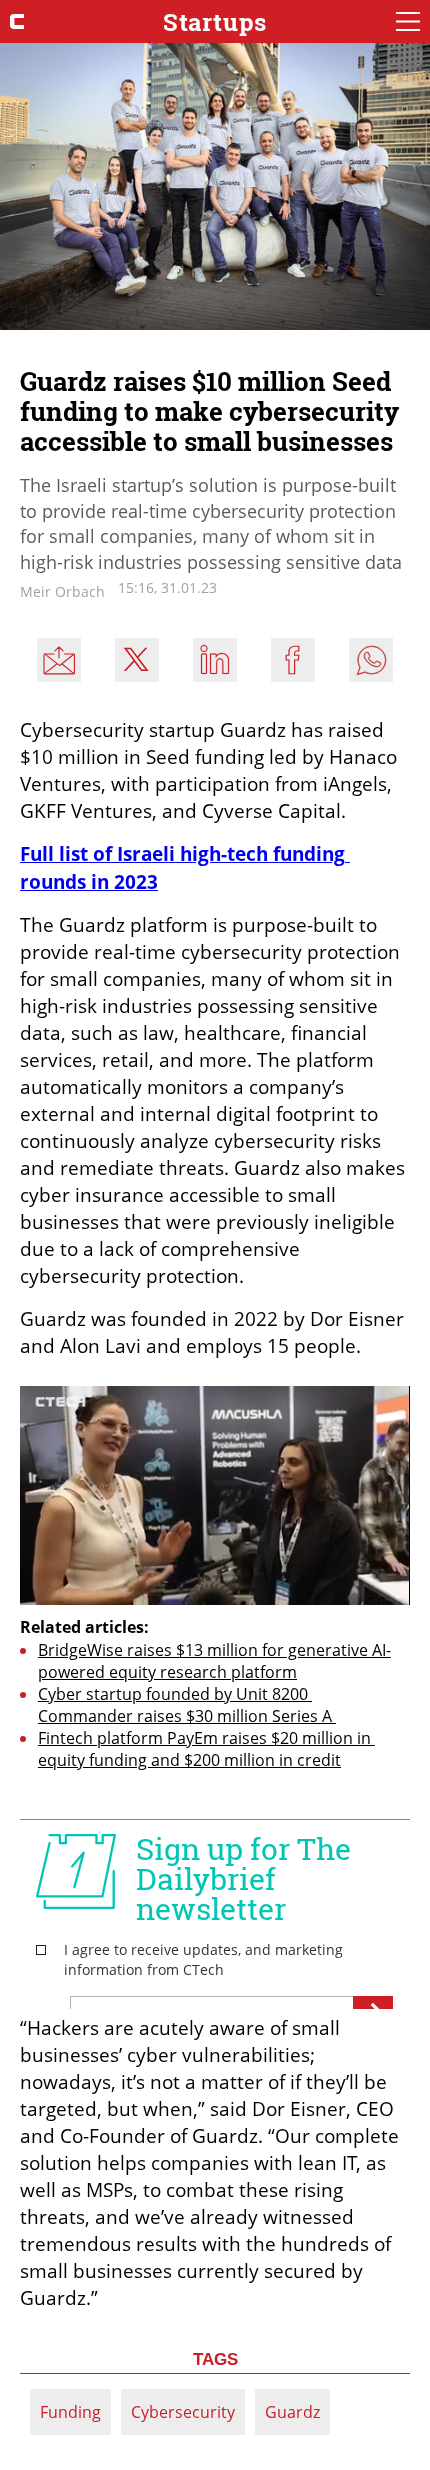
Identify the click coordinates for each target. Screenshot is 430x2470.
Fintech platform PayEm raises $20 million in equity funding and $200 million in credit (206, 1749)
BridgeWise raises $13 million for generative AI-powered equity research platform (214, 1661)
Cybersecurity (183, 2412)
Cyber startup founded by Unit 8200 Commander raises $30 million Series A (187, 1705)
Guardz (292, 2412)
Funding (70, 2412)
